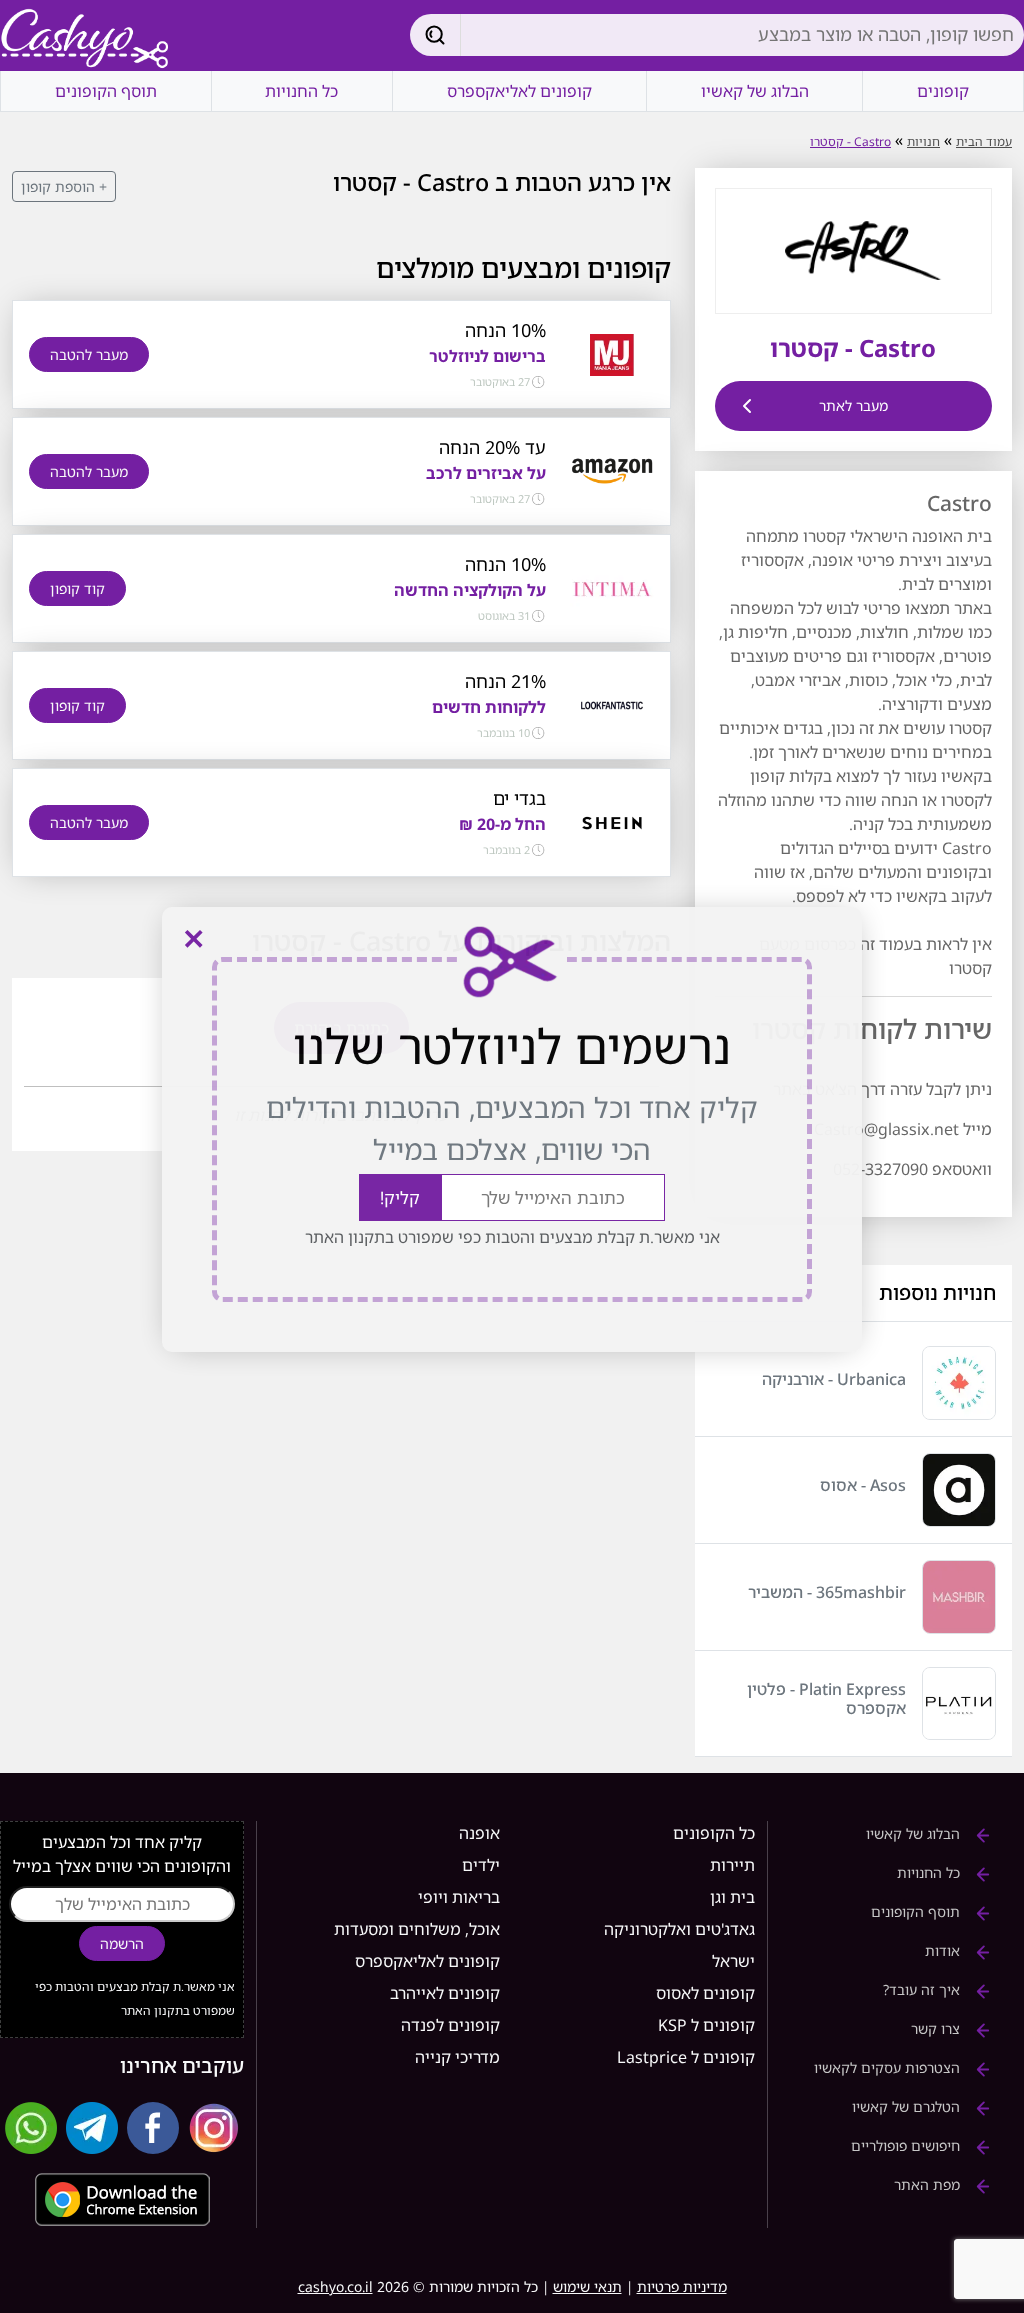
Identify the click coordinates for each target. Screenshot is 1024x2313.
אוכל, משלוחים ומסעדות (417, 1929)
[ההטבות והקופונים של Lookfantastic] (612, 704)
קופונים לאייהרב (445, 1993)
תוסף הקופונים (106, 91)
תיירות (732, 1865)
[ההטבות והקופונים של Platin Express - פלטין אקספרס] (959, 1704)
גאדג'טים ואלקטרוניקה (679, 1929)
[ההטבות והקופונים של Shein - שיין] (612, 821)
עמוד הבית (984, 141)
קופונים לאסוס (705, 1993)
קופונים (943, 91)
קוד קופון (77, 588)
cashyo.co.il (335, 2286)
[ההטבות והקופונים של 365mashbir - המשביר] (959, 1597)
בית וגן (732, 1897)
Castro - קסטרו (850, 141)
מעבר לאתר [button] (853, 405)
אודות (944, 1950)
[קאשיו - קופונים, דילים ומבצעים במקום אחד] (85, 39)
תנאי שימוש (587, 2286)
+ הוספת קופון (64, 186)
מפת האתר (929, 2184)
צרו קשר (937, 2028)
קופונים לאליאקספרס (519, 91)
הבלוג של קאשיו (755, 91)
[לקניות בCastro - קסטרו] (853, 249)
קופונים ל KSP (706, 2025)
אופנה (479, 1833)
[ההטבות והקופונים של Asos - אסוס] (959, 1490)
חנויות (923, 141)
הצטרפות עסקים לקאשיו (889, 2067)
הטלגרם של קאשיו (908, 2106)
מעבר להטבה (89, 354)
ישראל (733, 1961)
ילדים (481, 1865)
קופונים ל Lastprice (686, 2057)
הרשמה (122, 1943)
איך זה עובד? (923, 1989)
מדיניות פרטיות (682, 2286)
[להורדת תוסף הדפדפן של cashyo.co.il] (122, 2199)
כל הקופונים (714, 1833)
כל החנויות (301, 91)
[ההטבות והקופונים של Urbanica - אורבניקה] (959, 1383)
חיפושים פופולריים (907, 2145)
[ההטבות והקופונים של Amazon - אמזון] (612, 470)
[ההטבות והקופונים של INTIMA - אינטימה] (612, 587)
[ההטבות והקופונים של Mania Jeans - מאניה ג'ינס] (612, 353)
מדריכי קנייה (457, 2057)
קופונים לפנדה (450, 2025)
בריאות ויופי (459, 1897)
